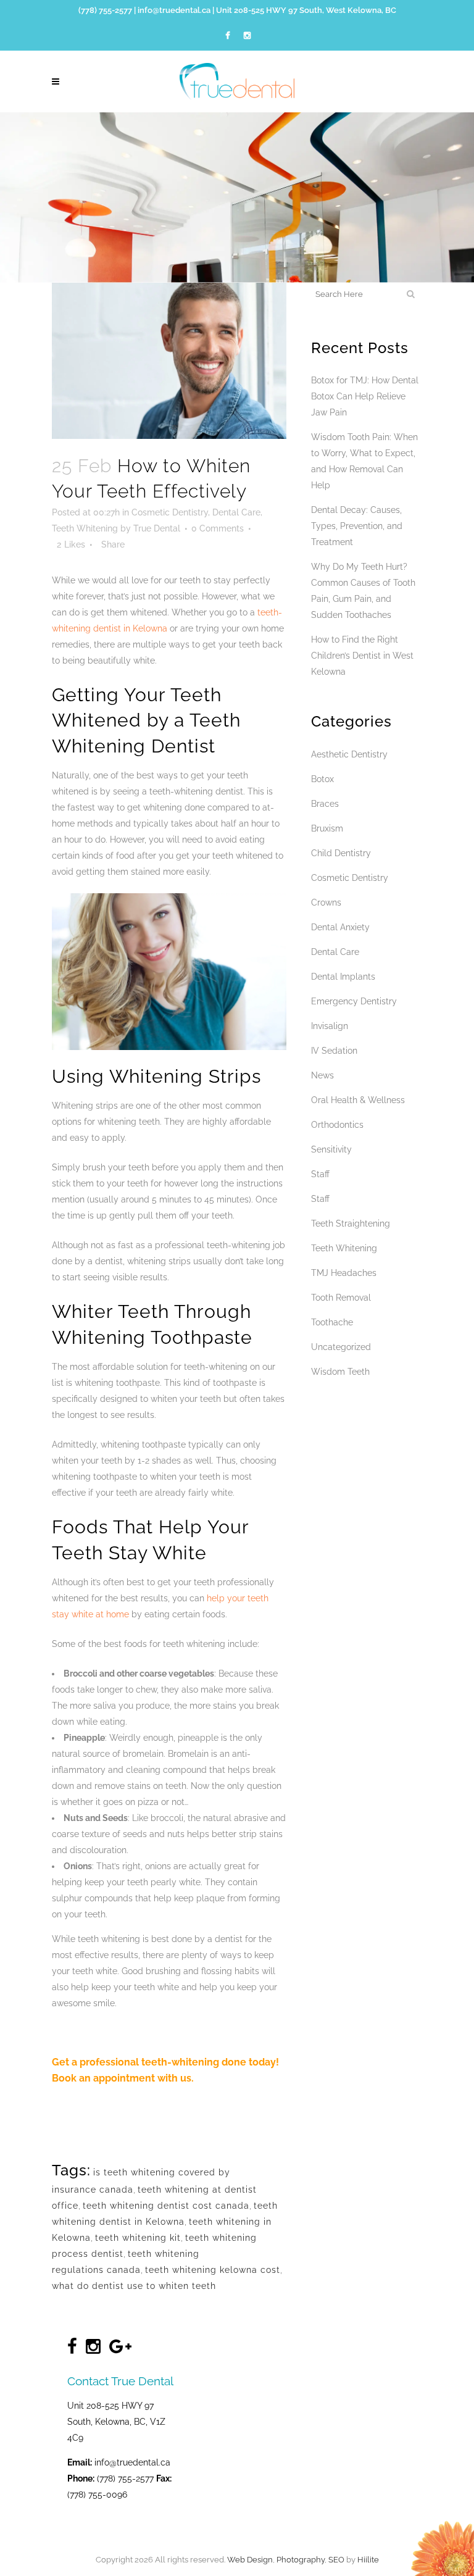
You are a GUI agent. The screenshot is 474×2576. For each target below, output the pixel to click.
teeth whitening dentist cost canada (166, 2206)
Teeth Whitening (85, 528)
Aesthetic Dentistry (349, 754)
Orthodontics (337, 1125)
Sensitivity (331, 1149)
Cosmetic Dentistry (170, 512)
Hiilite (368, 2560)
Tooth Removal (341, 1298)
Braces (325, 804)
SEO (336, 2560)
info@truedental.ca (174, 10)
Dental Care (236, 512)
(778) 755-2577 (105, 10)
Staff (320, 1174)
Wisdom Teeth (340, 1372)
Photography (301, 2560)
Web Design (250, 2560)
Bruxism (327, 828)
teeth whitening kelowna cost (213, 2270)
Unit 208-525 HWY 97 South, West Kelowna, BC (306, 10)
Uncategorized (341, 1347)
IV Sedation (334, 1051)
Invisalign (330, 1026)
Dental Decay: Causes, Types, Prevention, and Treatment (357, 526)
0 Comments (218, 528)
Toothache (332, 1322)
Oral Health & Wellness (358, 1100)
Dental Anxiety (340, 927)
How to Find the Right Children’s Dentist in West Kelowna (362, 656)
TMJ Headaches (344, 1273)
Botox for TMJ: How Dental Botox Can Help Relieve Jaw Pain (365, 396)
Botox (322, 779)
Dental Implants (343, 977)
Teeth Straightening (351, 1223)
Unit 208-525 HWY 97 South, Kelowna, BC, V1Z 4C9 (116, 2422)
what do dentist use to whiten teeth (134, 2286)
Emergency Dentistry (354, 1001)
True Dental (157, 528)
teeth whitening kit (138, 2238)
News (322, 1075)
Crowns (326, 902)
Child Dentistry (341, 853)
